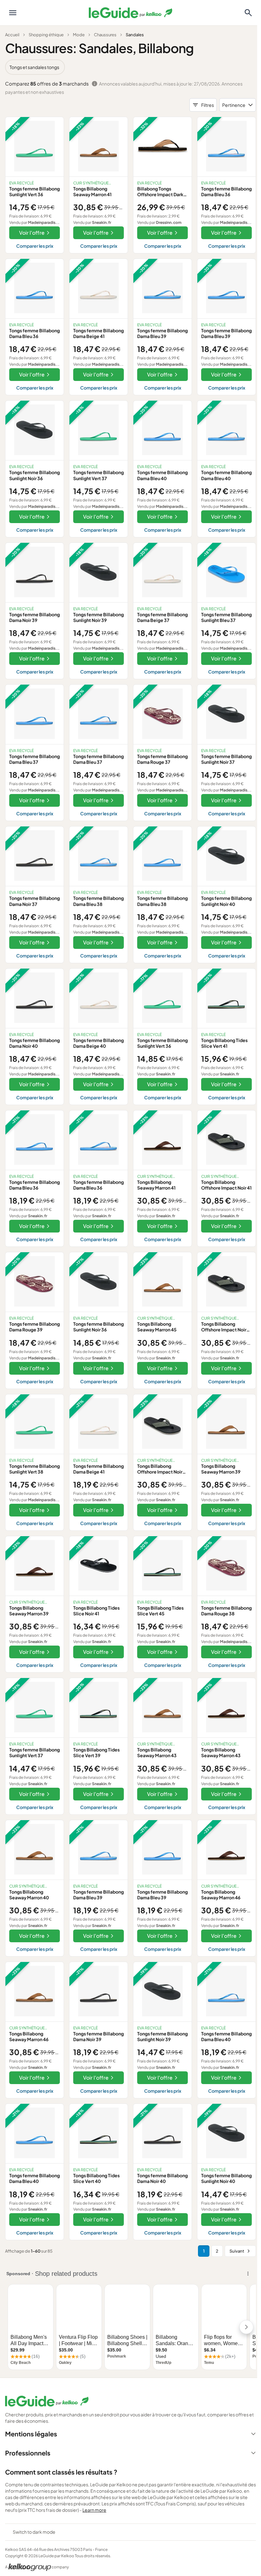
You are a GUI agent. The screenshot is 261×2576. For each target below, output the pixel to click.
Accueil (12, 35)
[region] (130, 67)
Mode (79, 35)
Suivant (237, 2251)
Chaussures (105, 35)
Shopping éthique (46, 35)
